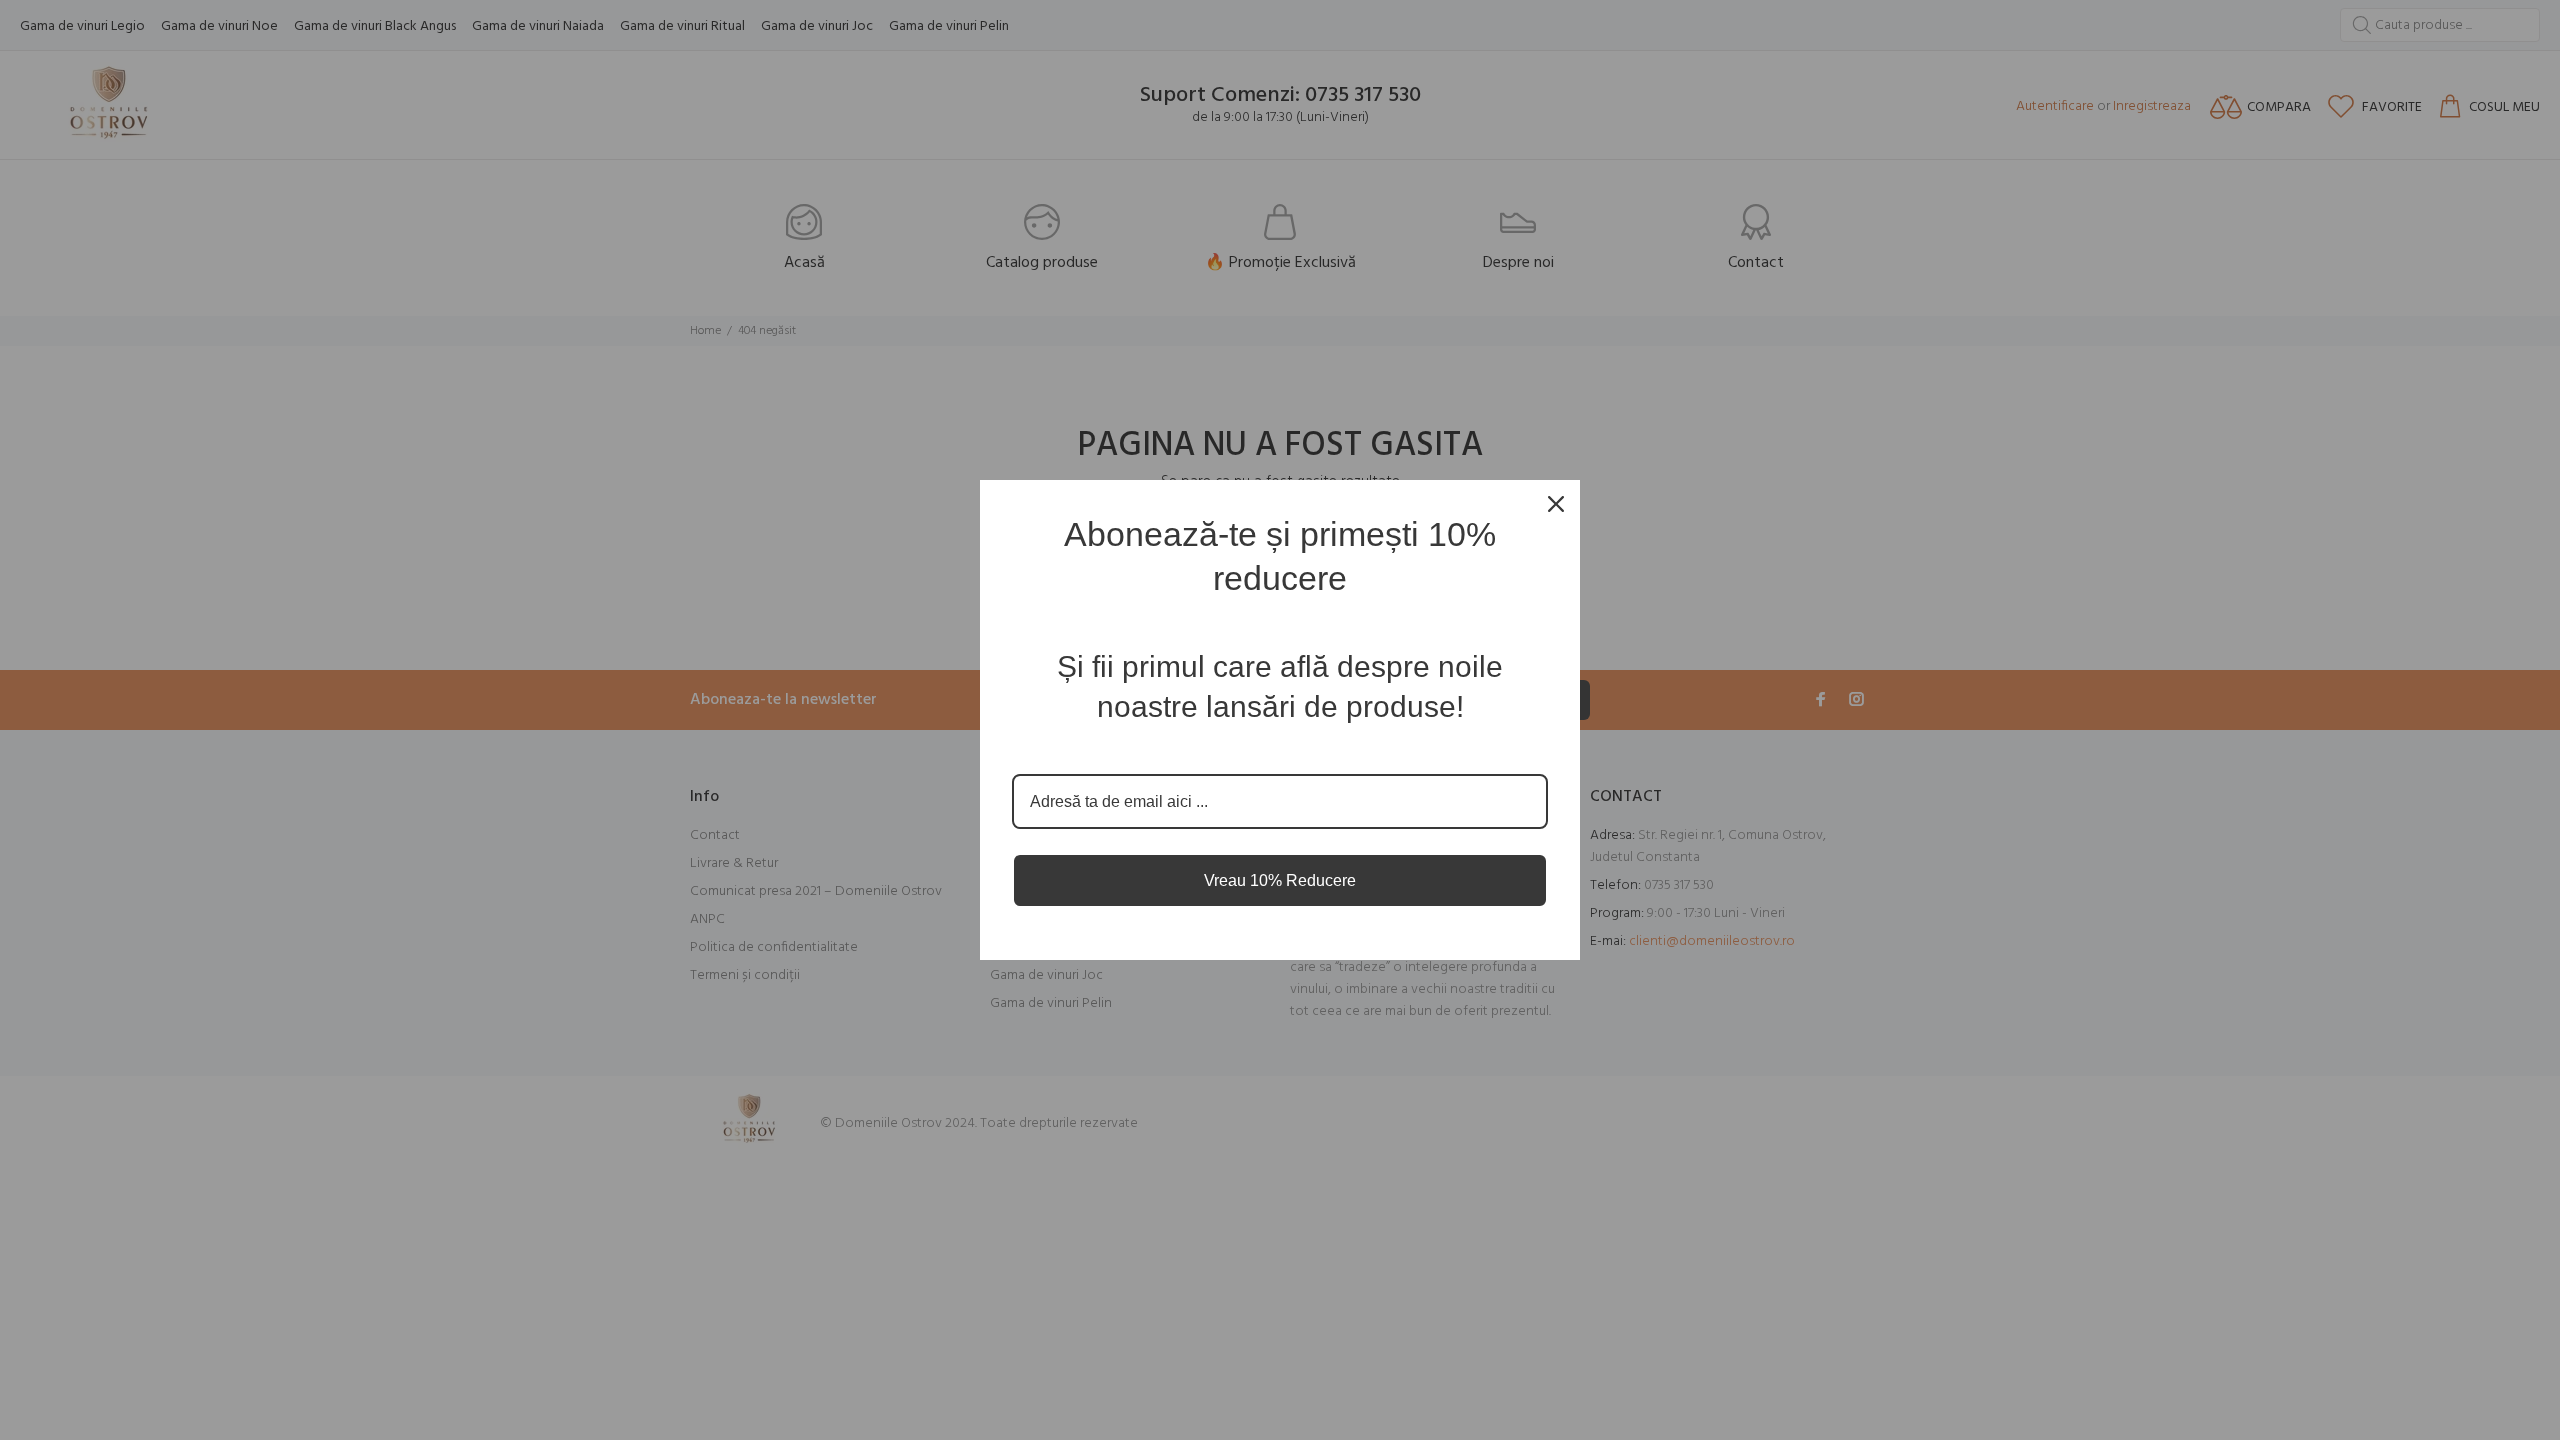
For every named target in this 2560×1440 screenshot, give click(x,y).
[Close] (1556, 504)
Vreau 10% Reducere (1280, 880)
